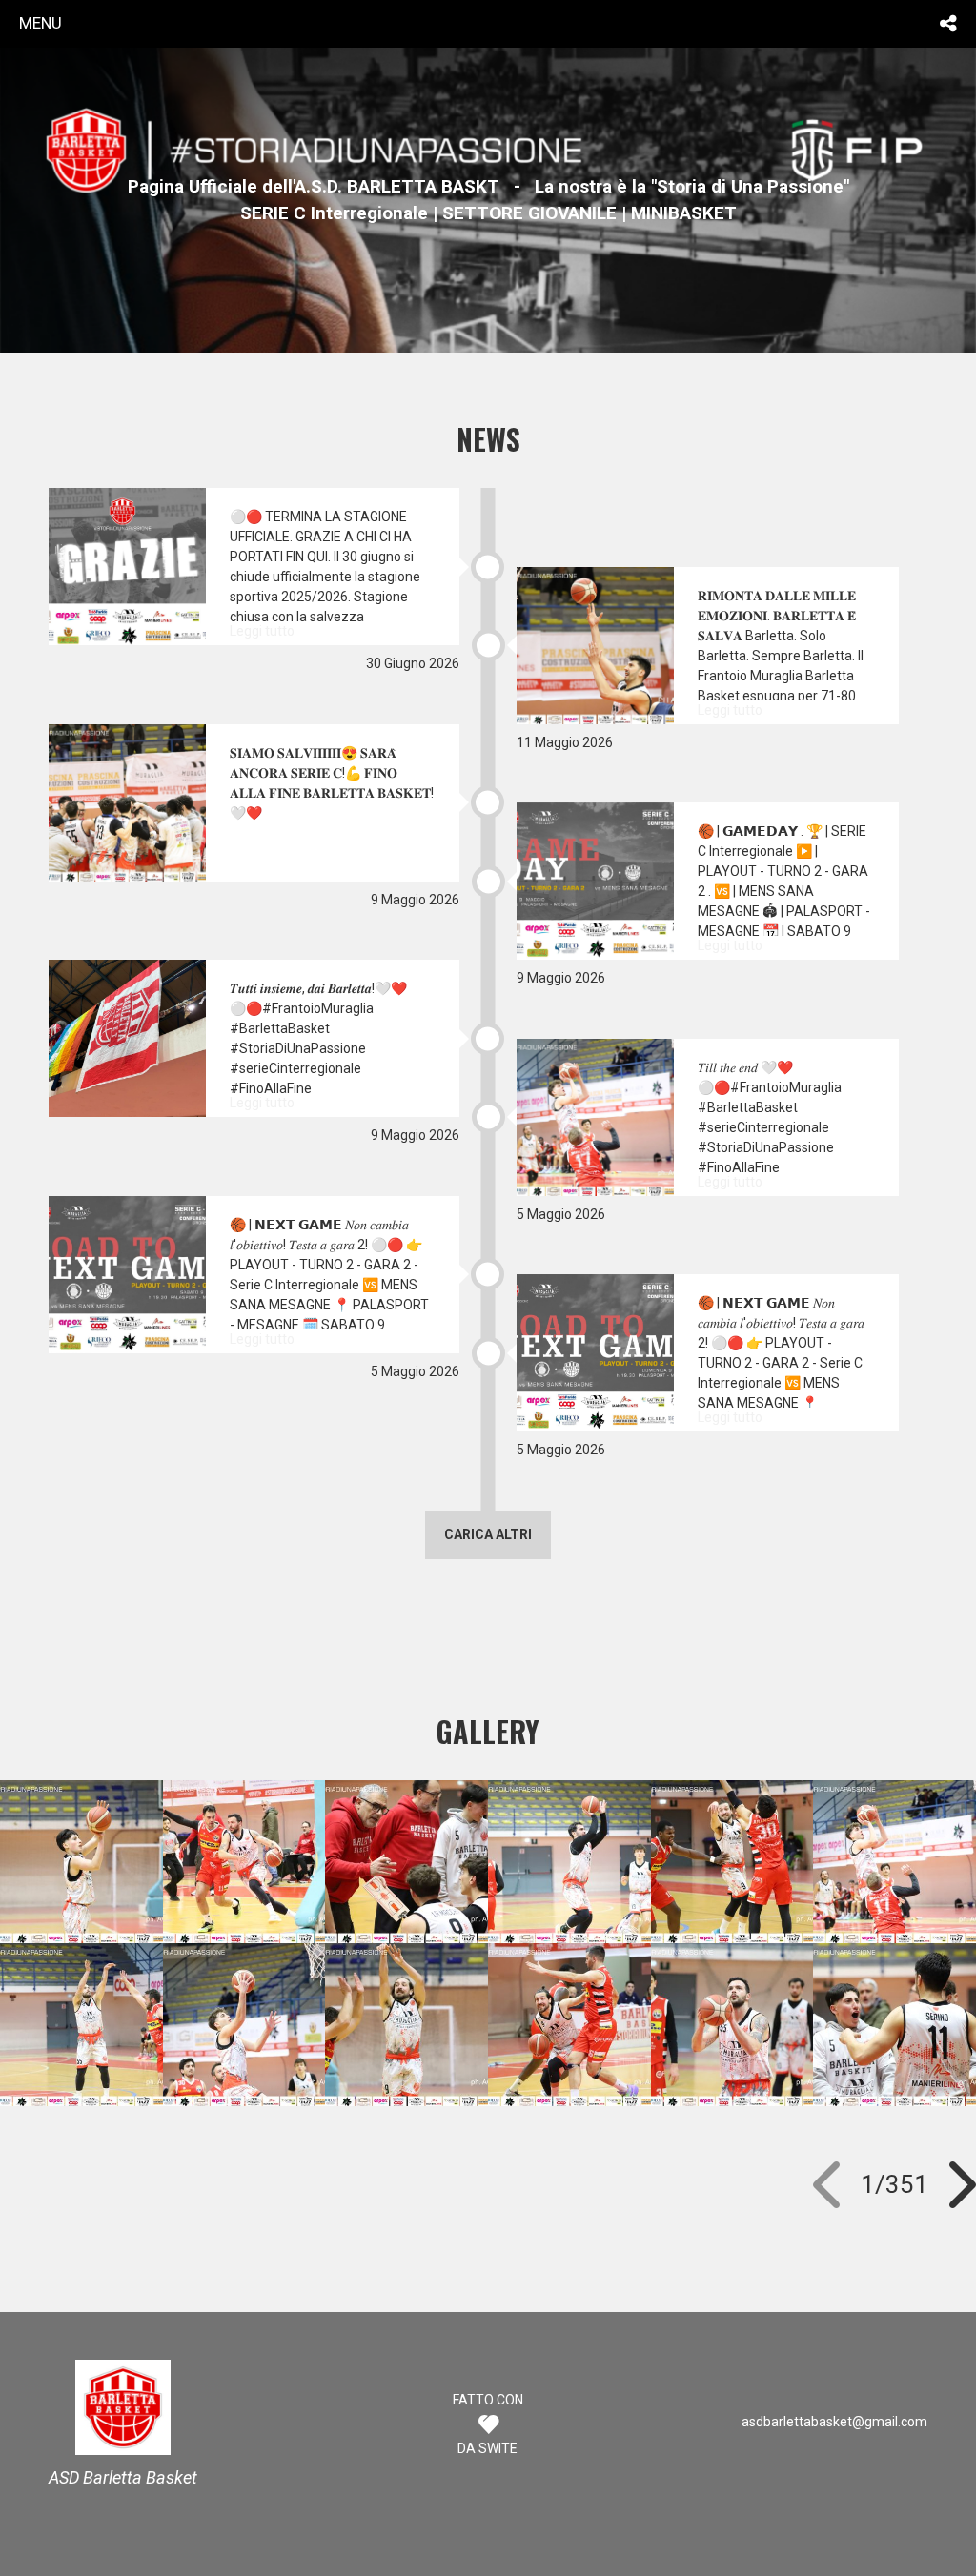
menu (41, 23)
